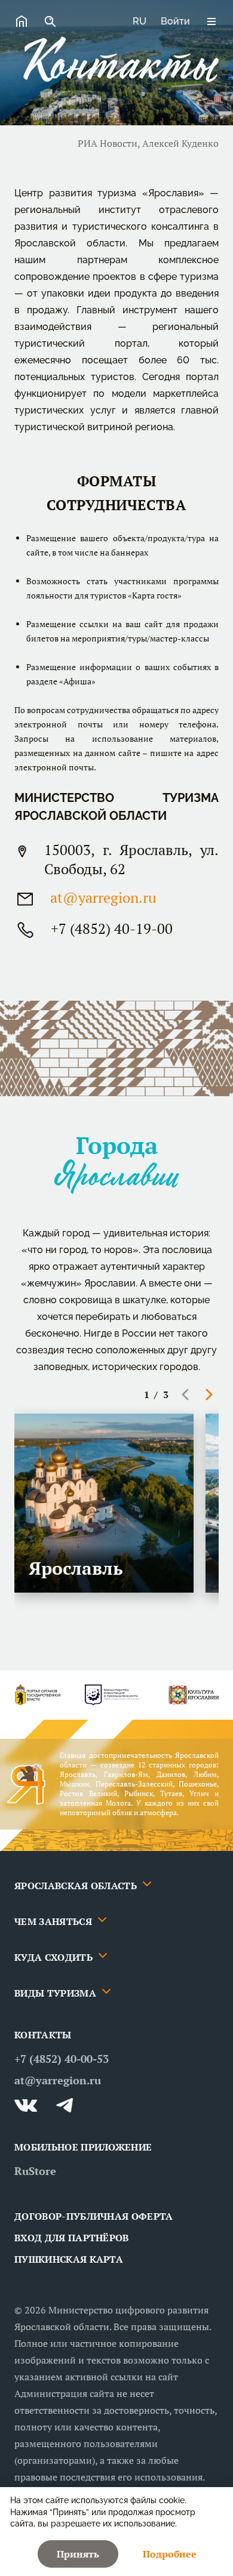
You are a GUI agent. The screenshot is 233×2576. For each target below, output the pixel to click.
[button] (185, 1395)
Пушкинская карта (69, 2259)
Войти (175, 21)
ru (140, 21)
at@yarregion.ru (103, 897)
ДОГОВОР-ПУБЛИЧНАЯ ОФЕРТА (94, 2216)
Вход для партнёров (72, 2238)
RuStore (35, 2171)
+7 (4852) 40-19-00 (112, 928)
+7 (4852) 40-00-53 (62, 2059)
